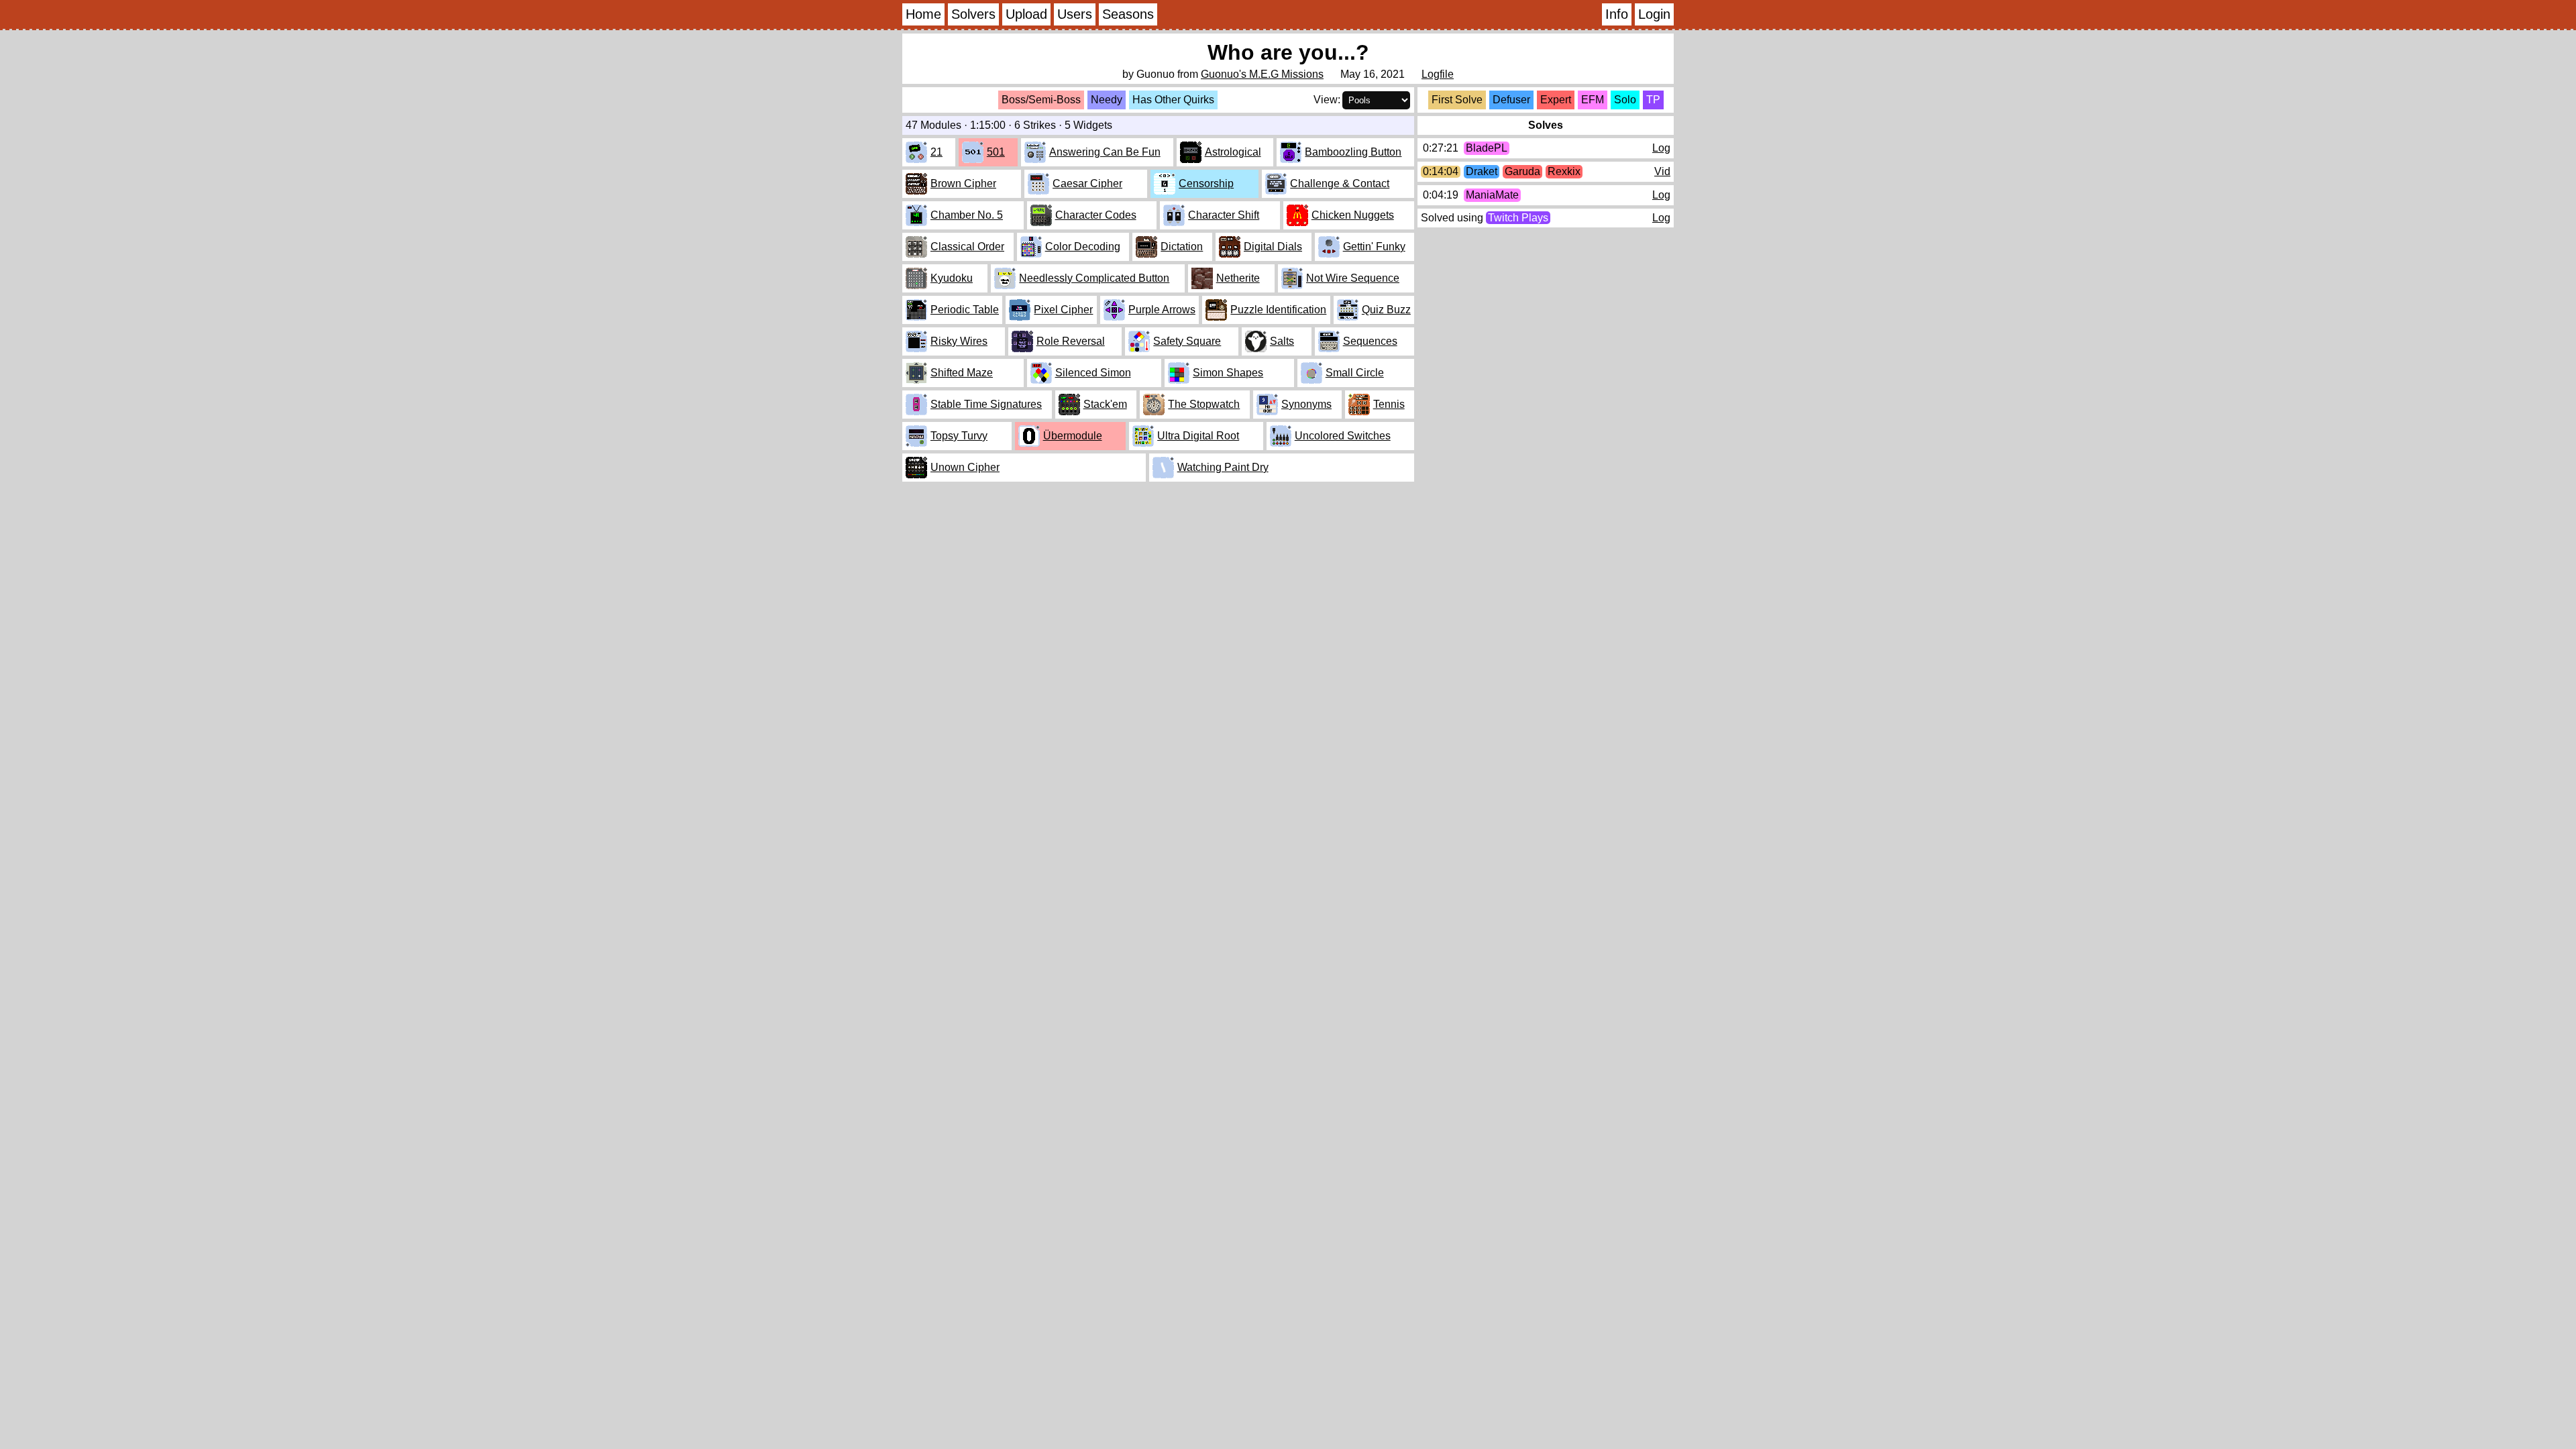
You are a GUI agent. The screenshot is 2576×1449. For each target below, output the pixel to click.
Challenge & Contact (1340, 183)
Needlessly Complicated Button (1094, 278)
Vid (1662, 171)
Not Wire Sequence (1353, 278)
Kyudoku (952, 278)
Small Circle (1355, 373)
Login (1654, 14)
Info (1617, 14)
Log (1661, 148)
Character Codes (1096, 215)
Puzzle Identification (1278, 310)
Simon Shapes (1228, 373)
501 (996, 152)
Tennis (1389, 404)
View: (1327, 100)
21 (936, 152)
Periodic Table (965, 310)
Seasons (1128, 14)
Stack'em (1105, 404)
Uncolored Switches (1343, 436)
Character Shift (1224, 215)
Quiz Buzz (1386, 310)
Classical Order (967, 247)
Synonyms (1306, 404)
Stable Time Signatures (986, 404)
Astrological (1233, 152)
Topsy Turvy (959, 436)
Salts (1282, 341)
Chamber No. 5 (967, 215)
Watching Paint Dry (1223, 467)
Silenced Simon (1093, 373)
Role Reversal (1071, 341)
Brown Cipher (963, 183)
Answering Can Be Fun (1105, 152)
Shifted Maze (962, 373)
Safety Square (1187, 341)
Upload (1026, 14)
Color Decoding (1083, 247)
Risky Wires (959, 341)
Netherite (1238, 278)
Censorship (1206, 183)
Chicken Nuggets (1353, 215)
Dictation (1182, 247)
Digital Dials (1273, 247)
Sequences (1370, 341)
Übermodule (1073, 436)
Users (1075, 14)
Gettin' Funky (1374, 247)
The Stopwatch (1204, 404)
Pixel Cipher (1063, 310)
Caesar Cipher (1087, 183)
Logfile (1438, 74)
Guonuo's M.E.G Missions (1262, 74)
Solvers (973, 14)
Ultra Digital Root (1198, 436)
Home (923, 14)
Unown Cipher (965, 467)
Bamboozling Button (1353, 152)
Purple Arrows (1162, 310)
